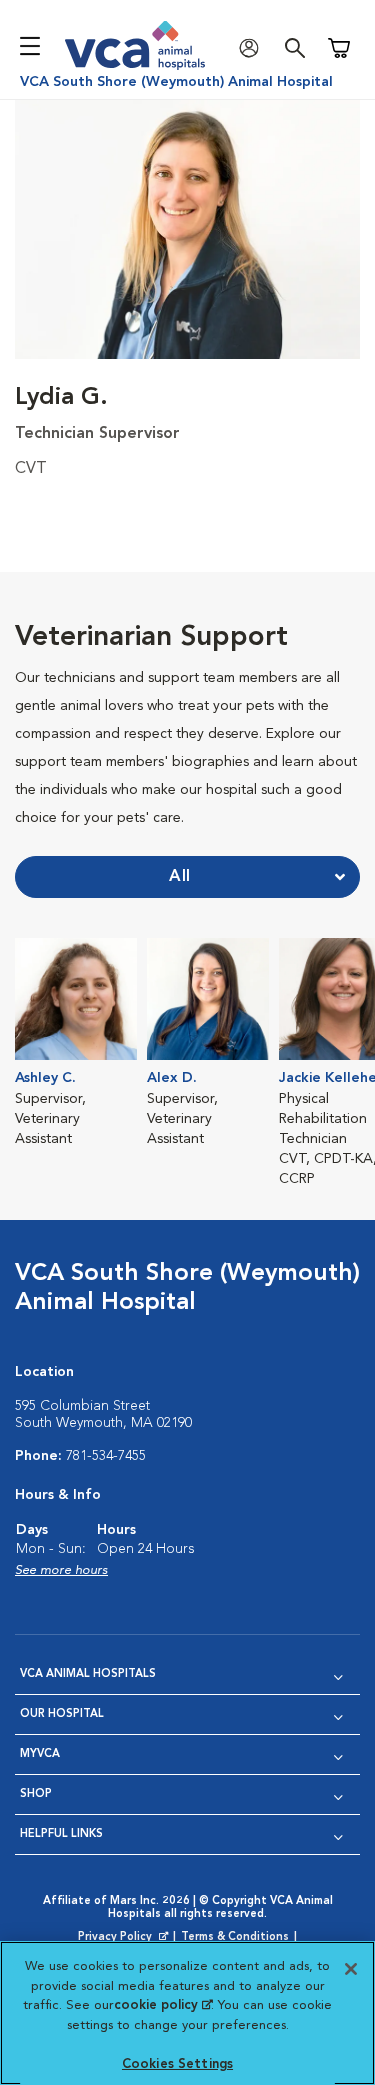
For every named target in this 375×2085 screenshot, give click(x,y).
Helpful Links (61, 1834)
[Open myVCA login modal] (254, 48)
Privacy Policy (125, 1938)
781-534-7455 (106, 1456)
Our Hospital (62, 1714)
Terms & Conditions (235, 1937)
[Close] (351, 1969)
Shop (36, 1794)
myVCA (40, 1754)
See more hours (61, 1570)
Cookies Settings (177, 2064)
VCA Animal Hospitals (88, 1674)
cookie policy (163, 2005)
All (180, 877)
